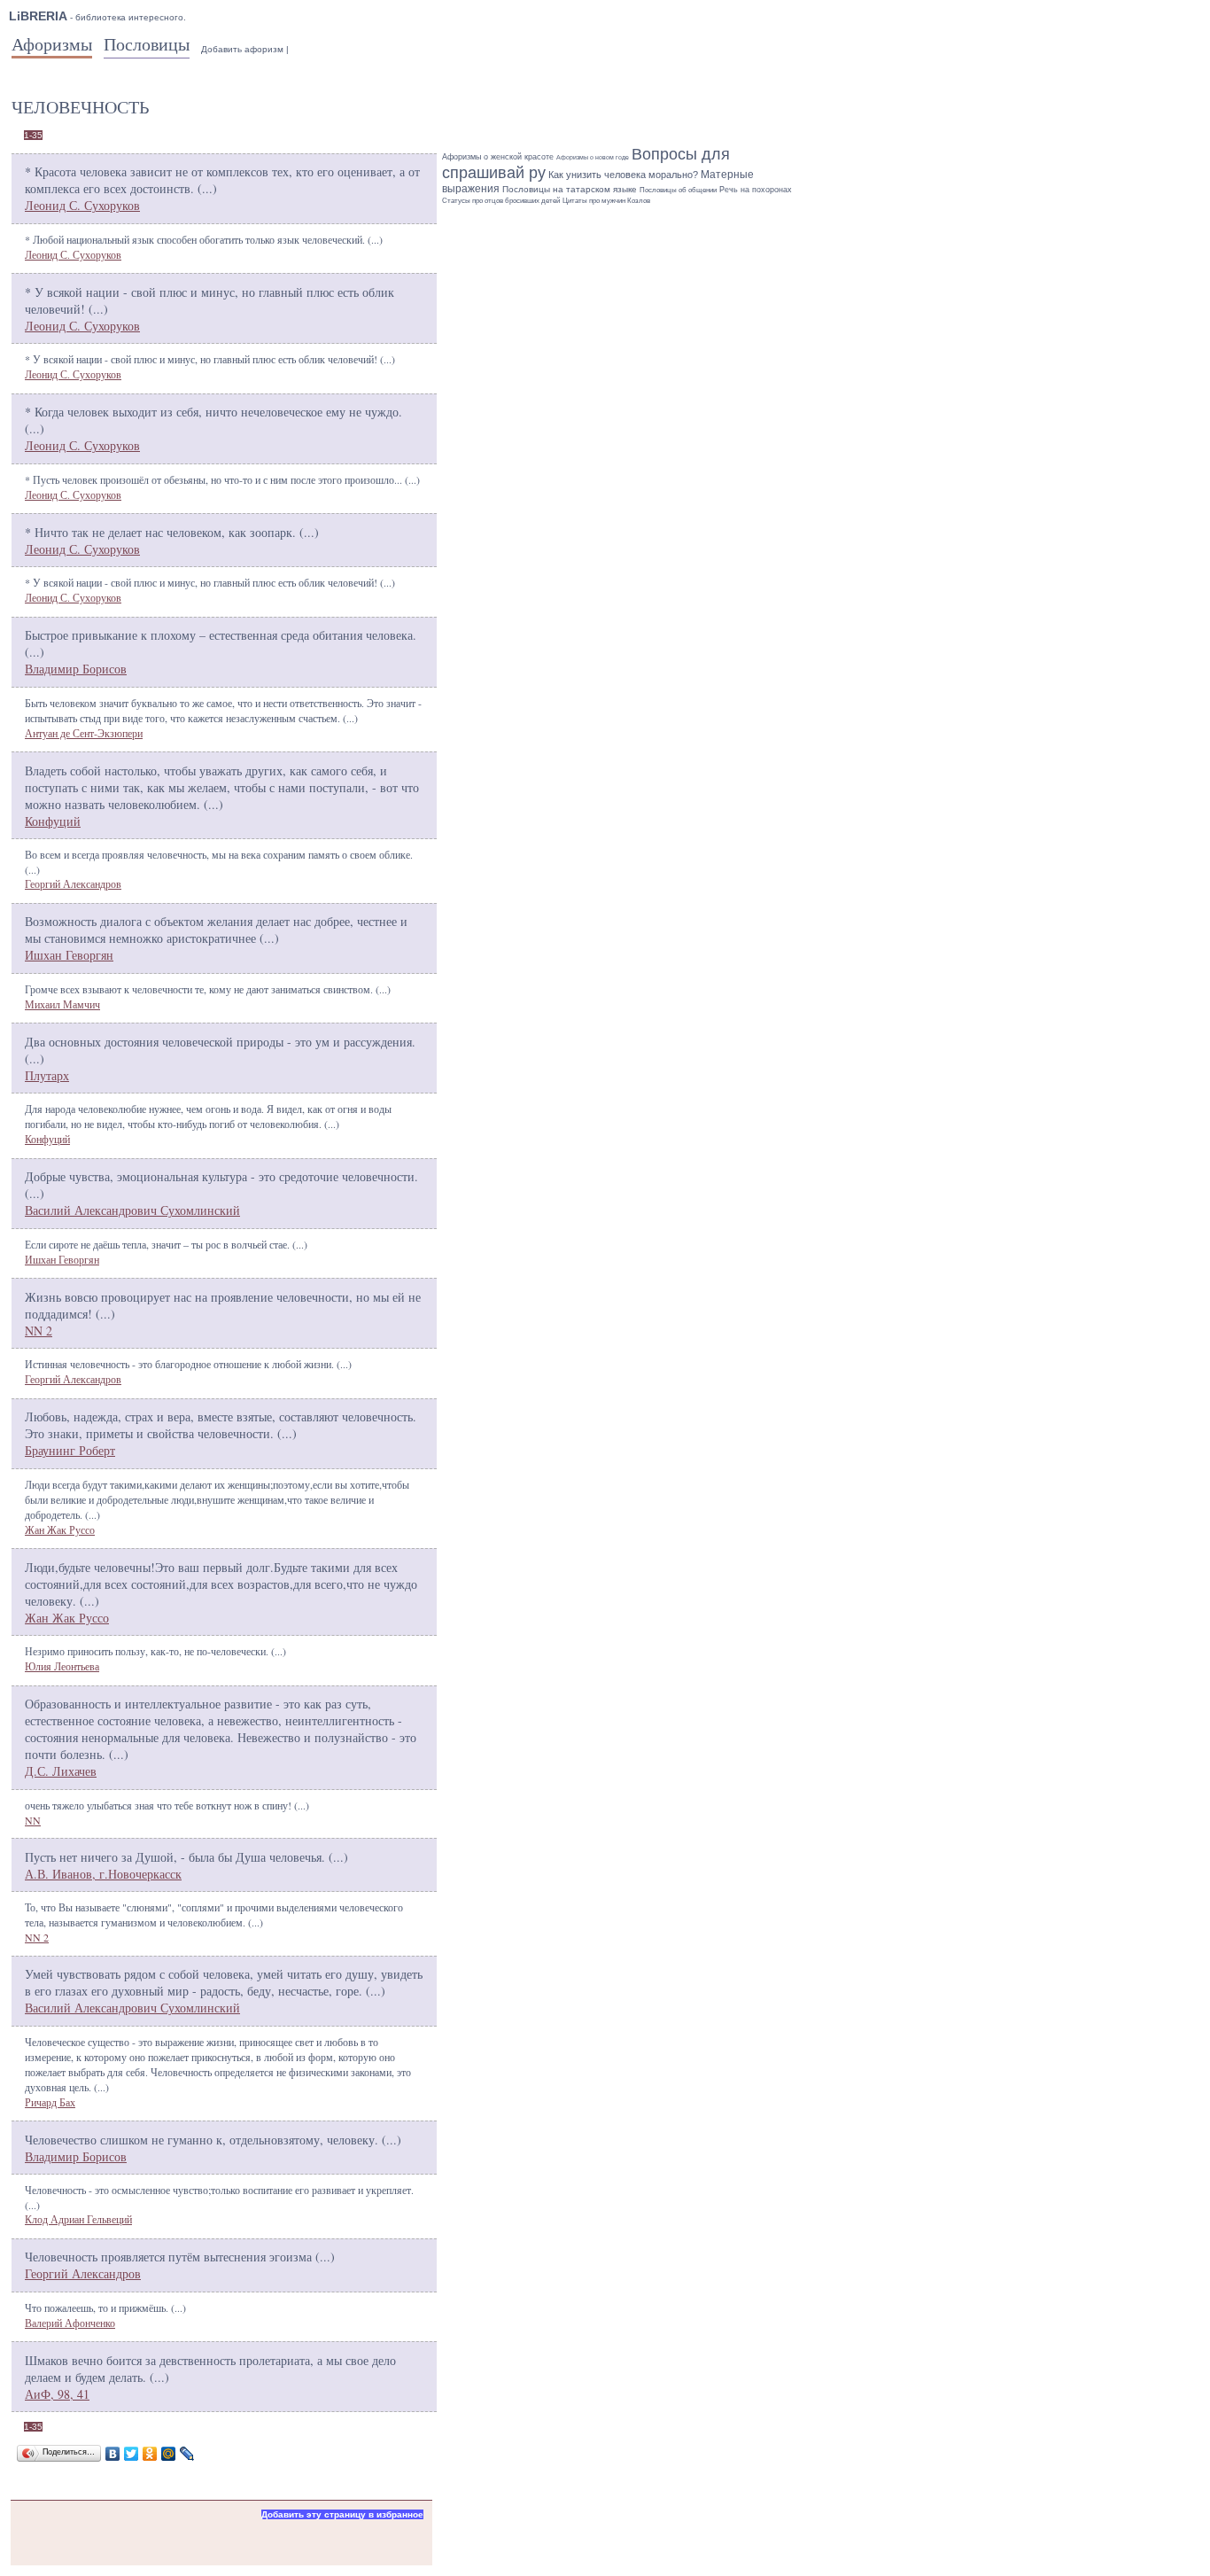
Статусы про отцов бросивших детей (501, 201)
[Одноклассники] (150, 2454)
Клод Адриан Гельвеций (78, 2219)
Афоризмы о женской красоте (498, 157)
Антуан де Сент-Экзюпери (84, 733)
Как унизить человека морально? (623, 175)
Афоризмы (52, 44)
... (207, 188)
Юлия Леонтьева (62, 1666)
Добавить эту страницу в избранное (342, 2514)
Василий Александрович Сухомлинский (132, 1210)
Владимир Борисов (76, 669)
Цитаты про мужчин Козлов (606, 200)
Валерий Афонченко (70, 2323)
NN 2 (39, 1331)
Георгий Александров (73, 883)
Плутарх (47, 1075)
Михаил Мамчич (62, 1004)
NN (33, 1820)
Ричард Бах (50, 2102)
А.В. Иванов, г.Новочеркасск (103, 1874)
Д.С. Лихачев (61, 1771)
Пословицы (147, 44)
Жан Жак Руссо (60, 1529)
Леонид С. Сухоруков (82, 205)
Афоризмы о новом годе (593, 157)
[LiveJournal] (187, 2454)
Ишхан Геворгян (69, 955)
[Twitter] (132, 2454)
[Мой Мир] (169, 2454)
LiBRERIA (38, 16)
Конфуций (53, 821)
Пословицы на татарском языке (570, 189)
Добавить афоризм (242, 49)
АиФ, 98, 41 (57, 2394)
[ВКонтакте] (113, 2454)
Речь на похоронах (756, 190)
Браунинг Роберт (70, 1450)
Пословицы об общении (678, 190)
